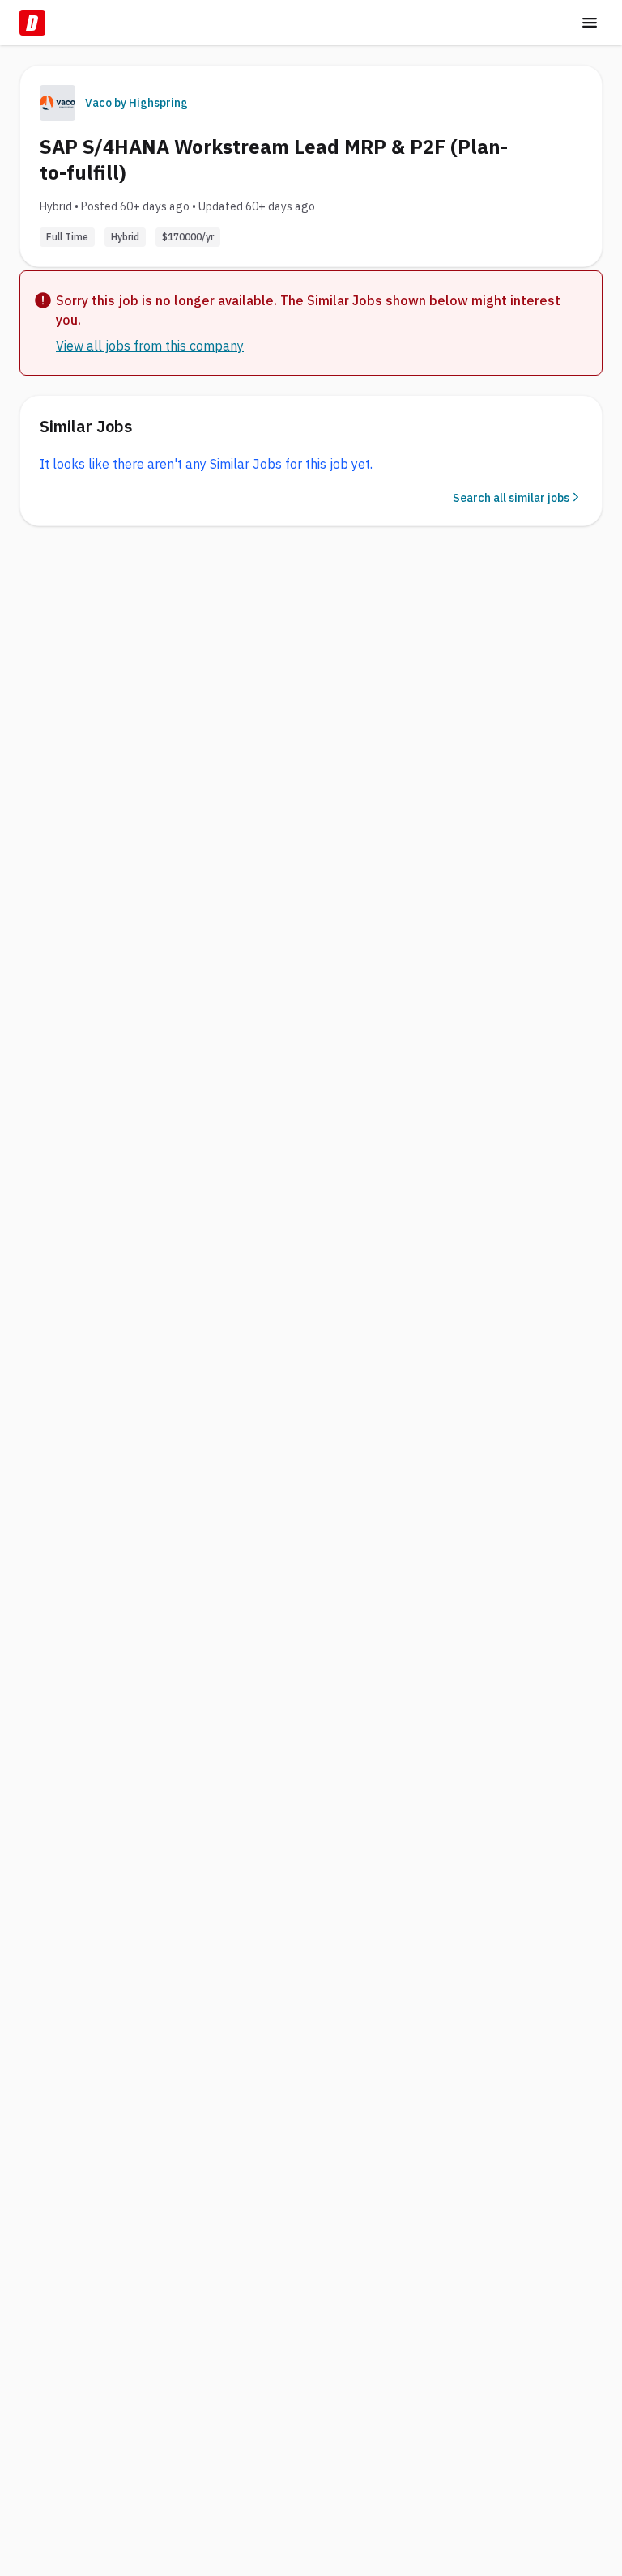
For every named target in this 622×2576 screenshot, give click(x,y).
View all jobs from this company (150, 346)
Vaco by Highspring (136, 103)
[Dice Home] (32, 23)
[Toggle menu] (590, 23)
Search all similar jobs (511, 498)
